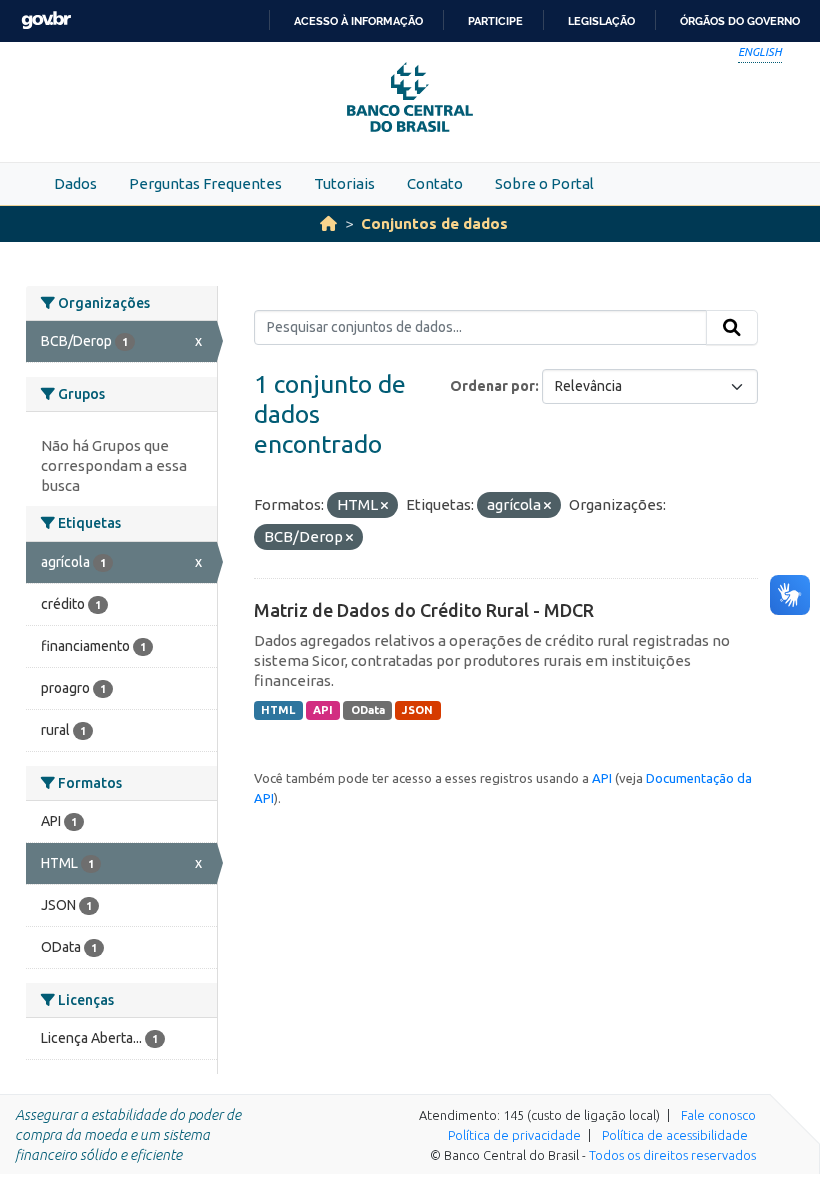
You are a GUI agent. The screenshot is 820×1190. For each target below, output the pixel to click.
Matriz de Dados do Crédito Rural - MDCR (424, 610)
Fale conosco (718, 1115)
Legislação (601, 21)
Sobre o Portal (544, 183)
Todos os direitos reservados (672, 1155)
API (323, 710)
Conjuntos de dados (434, 223)
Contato (435, 183)
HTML (278, 710)
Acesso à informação (358, 21)
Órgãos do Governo (740, 21)
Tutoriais (344, 183)
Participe (495, 21)
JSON (417, 710)
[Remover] (384, 506)
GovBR (46, 20)
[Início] (328, 223)
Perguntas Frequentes (205, 183)
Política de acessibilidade (675, 1135)
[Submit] (732, 328)
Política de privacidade (514, 1135)
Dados (75, 183)
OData (368, 710)
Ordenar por (492, 386)
